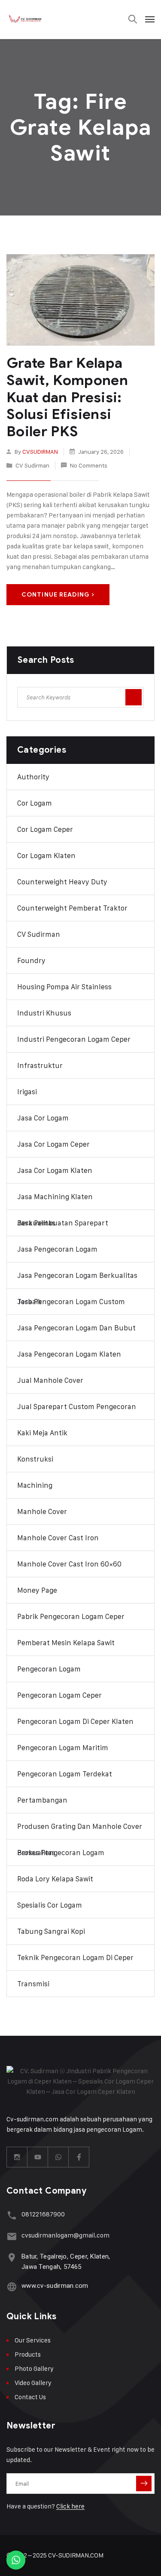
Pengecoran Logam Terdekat (65, 1774)
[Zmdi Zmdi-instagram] (17, 2157)
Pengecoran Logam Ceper (59, 1695)
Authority (33, 777)
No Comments (89, 465)
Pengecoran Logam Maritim (63, 1748)
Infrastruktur (40, 1065)
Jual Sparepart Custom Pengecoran (77, 1406)
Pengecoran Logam (49, 1669)
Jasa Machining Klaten (55, 1197)
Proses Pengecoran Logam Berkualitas (61, 1853)
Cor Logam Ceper (45, 829)
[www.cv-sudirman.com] (12, 2287)
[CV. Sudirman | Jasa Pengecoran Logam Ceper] (26, 19)
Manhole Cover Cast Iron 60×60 (69, 1564)
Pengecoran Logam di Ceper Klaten (75, 1721)
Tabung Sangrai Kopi (51, 1931)
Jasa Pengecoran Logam (57, 1249)
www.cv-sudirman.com (55, 2286)
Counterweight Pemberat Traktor (72, 908)
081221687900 (43, 2214)
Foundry (31, 960)
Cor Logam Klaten (46, 856)
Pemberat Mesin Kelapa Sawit (66, 1643)
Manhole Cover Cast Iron (58, 1538)
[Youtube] (38, 2157)
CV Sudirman (32, 465)
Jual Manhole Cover (50, 1380)
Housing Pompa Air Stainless (64, 987)
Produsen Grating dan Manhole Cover (80, 1826)
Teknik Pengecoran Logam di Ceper (75, 1957)
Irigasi (27, 1092)
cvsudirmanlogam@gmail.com (65, 2235)
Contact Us (30, 2397)
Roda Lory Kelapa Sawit (55, 1879)
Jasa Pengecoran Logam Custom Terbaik (71, 1302)
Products (28, 2354)
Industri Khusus (44, 1013)
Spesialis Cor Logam (50, 1905)
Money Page (37, 1590)
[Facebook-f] (79, 2157)
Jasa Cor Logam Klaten (55, 1170)
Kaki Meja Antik (42, 1433)
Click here (70, 2506)
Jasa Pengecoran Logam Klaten (69, 1354)
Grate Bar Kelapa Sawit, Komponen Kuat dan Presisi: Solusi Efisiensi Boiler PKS (67, 397)
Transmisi (33, 1984)
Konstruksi (35, 1459)
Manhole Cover (42, 1511)
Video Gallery (33, 2383)
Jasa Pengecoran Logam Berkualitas (77, 1275)
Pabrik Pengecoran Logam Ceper (71, 1616)
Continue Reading (56, 595)
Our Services (33, 2340)
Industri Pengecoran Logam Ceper (74, 1039)
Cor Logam (35, 803)
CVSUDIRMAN (40, 451)
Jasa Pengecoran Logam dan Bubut (76, 1328)
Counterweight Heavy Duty (62, 882)
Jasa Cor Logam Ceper (53, 1144)
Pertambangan (42, 1800)
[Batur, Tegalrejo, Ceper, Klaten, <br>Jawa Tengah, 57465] (12, 2257)
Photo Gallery (34, 2368)
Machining (35, 1485)
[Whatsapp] (58, 2157)
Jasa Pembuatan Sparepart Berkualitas (63, 1223)
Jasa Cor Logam (43, 1118)
